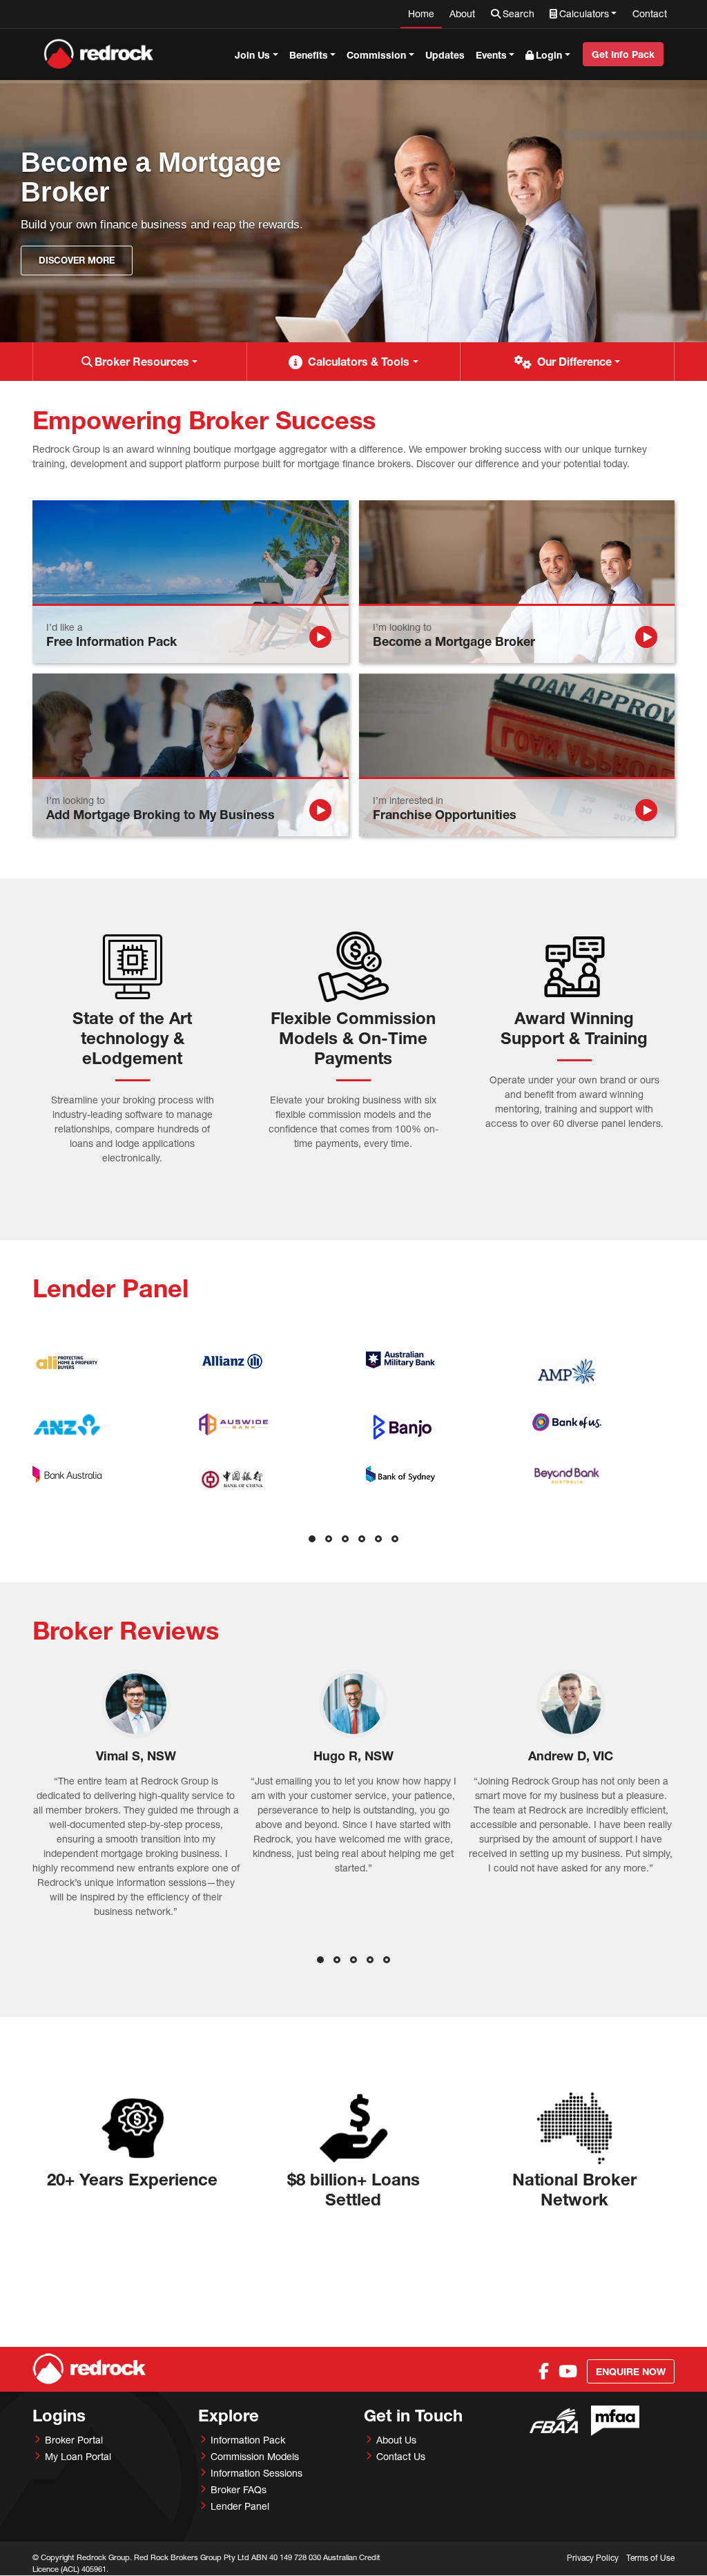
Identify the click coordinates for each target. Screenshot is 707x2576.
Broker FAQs (239, 2489)
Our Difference (574, 361)
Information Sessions (256, 2473)
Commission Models (255, 2456)
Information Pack (248, 2440)
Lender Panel (240, 2506)
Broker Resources (142, 361)
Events (491, 55)
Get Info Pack (623, 54)
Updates (445, 55)
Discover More (77, 260)
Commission (376, 55)
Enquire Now (631, 2371)
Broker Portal (74, 2440)
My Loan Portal (78, 2456)
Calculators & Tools (359, 361)
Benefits (309, 55)
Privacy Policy (593, 2558)
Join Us (252, 55)
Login (549, 55)
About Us (396, 2440)
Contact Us (401, 2456)
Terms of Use (650, 2558)
